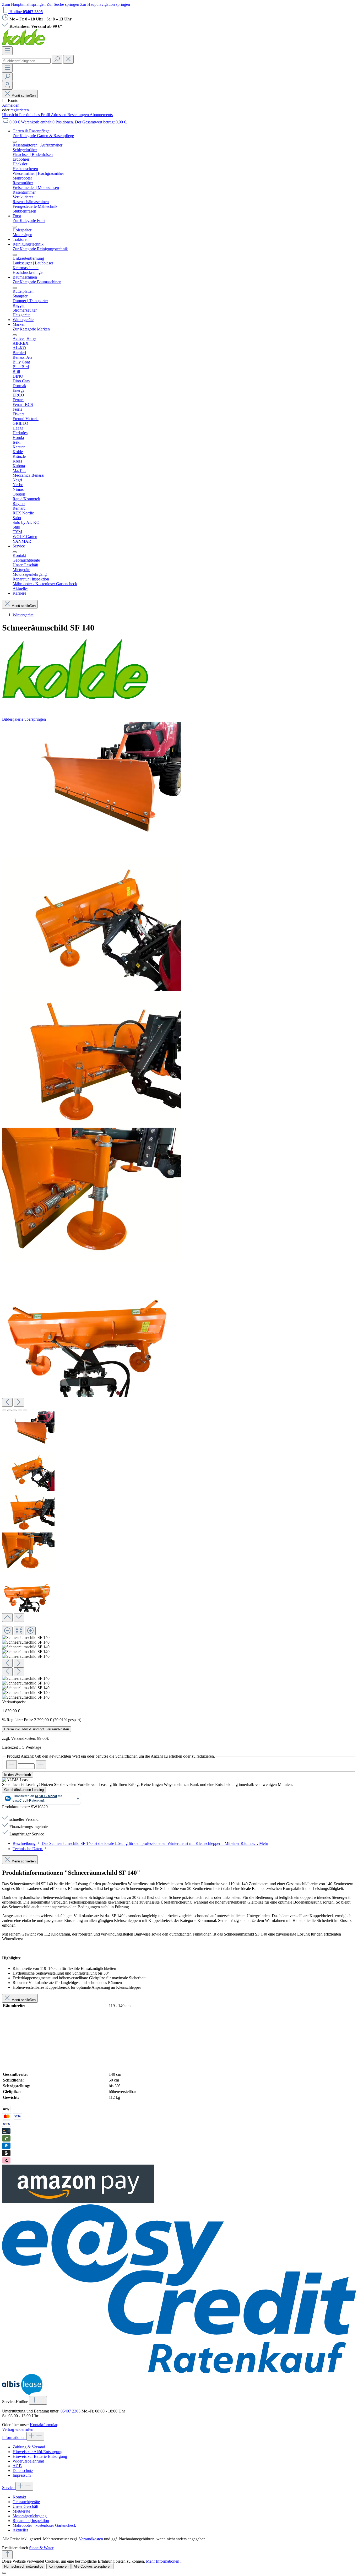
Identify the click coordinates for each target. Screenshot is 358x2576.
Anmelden (11, 105)
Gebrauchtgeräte (26, 2502)
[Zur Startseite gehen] (24, 44)
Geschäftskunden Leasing (24, 1790)
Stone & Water (41, 2548)
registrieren (20, 110)
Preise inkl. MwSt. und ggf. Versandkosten (37, 1729)
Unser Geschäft (25, 2506)
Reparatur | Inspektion (31, 2521)
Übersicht (11, 115)
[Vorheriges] (7, 1402)
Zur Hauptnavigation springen (105, 4)
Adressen (59, 115)
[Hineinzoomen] (30, 1631)
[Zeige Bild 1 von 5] (4, 1410)
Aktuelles (20, 2530)
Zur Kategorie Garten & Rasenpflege (43, 136)
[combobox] (26, 61)
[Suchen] (57, 59)
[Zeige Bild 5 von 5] (25, 1410)
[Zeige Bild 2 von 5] (9, 1410)
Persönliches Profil (35, 115)
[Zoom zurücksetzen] (19, 1631)
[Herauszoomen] (7, 1631)
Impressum (22, 2475)
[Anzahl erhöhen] (41, 1765)
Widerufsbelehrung (28, 2461)
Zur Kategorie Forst (29, 221)
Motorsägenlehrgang (30, 2516)
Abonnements (101, 115)
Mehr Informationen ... (165, 2561)
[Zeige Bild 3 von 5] (15, 1410)
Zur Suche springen (63, 4)
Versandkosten (91, 2539)
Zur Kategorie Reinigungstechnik (40, 249)
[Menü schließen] (15, 142)
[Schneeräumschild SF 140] (92, 789)
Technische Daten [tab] (28, 1849)
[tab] (140, 1843)
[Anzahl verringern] (12, 1765)
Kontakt (19, 2497)
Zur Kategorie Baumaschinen (37, 282)
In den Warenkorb (18, 1775)
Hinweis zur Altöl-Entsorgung (37, 2452)
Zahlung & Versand (29, 2447)
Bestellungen (78, 115)
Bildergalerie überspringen (24, 719)
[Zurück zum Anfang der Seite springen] (7, 2555)
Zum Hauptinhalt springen (24, 4)
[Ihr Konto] (7, 85)
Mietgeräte (21, 2511)
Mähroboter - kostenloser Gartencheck (44, 2525)
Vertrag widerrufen (18, 2429)
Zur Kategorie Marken (31, 329)
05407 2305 (70, 2411)
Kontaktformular (44, 2425)
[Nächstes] (19, 1402)
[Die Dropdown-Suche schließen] (68, 59)
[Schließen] (4, 1626)
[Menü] (7, 51)
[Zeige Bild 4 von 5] (20, 1410)
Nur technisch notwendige (24, 2566)
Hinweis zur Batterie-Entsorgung (40, 2456)
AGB (17, 2466)
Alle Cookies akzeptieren (93, 2566)
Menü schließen (24, 96)
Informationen (14, 2438)
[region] (179, 1211)
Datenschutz (23, 2471)
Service (9, 2488)
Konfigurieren (58, 2566)
